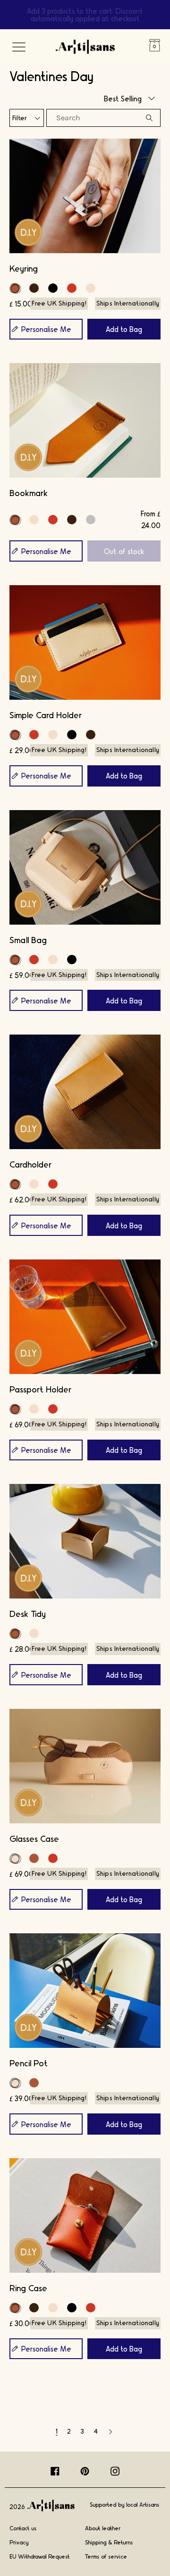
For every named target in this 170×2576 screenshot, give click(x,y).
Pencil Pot (29, 2063)
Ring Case (28, 2288)
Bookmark (29, 493)
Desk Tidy (28, 1613)
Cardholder (30, 1164)
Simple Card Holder (46, 715)
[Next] (110, 2431)
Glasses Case (34, 1838)
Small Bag (28, 940)
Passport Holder (40, 1389)
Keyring (24, 268)
